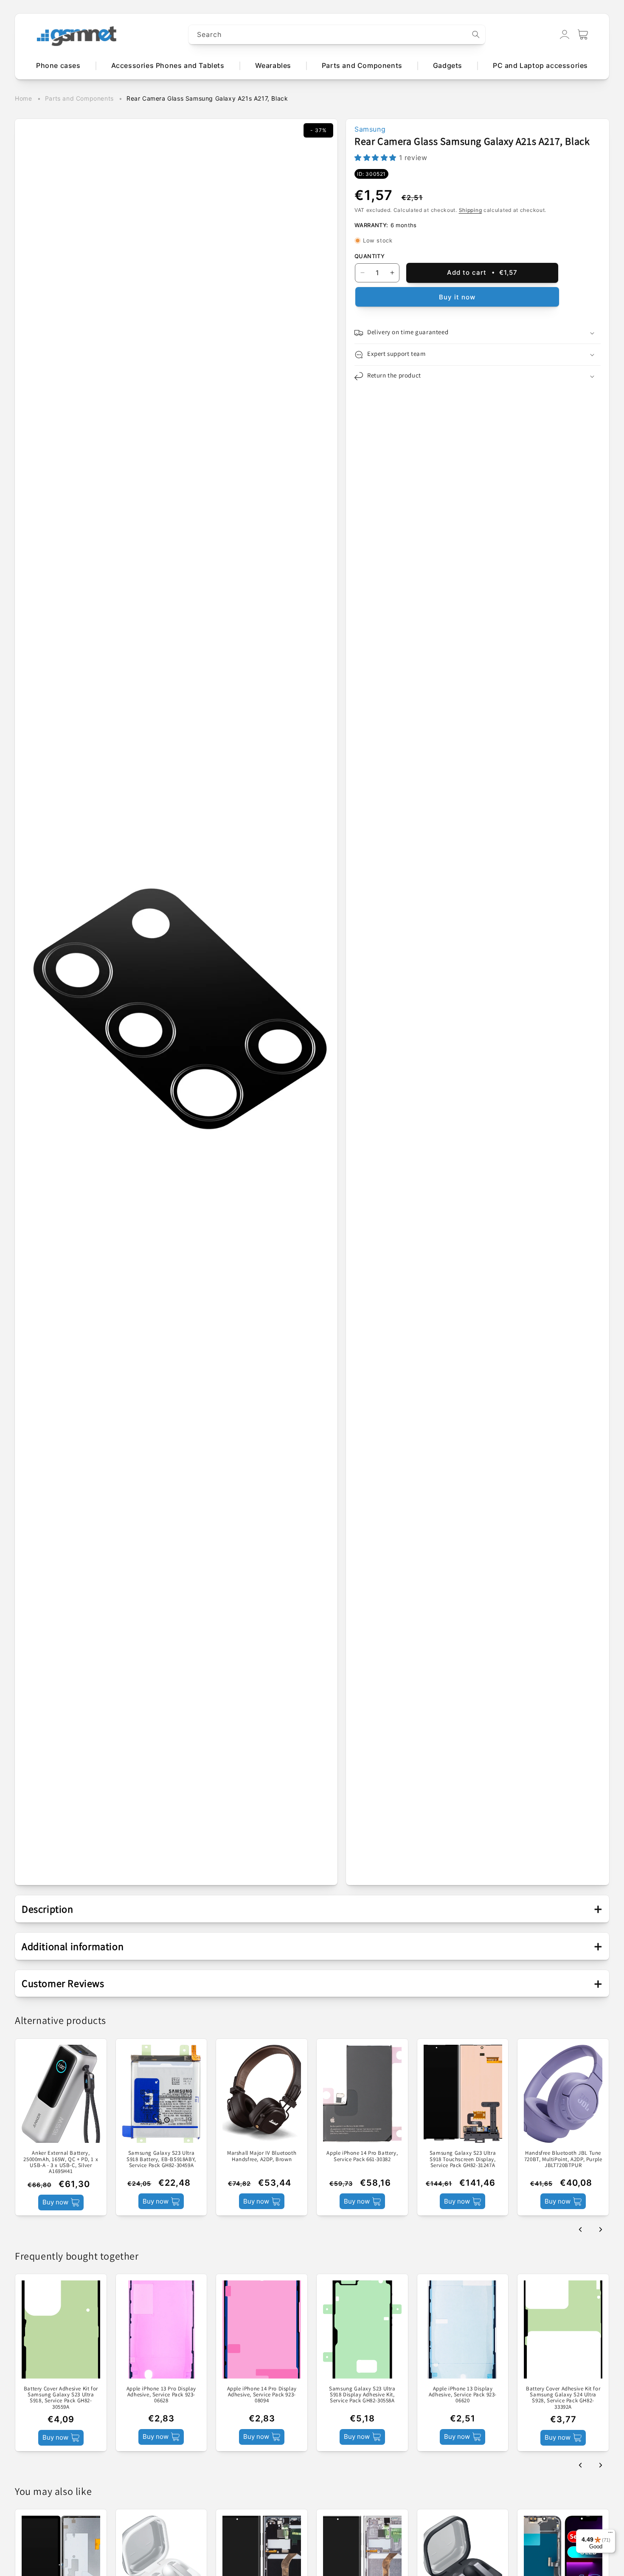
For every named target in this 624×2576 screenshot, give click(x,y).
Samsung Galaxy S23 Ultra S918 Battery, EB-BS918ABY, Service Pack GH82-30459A (161, 2159)
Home (23, 98)
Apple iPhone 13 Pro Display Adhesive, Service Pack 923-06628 (161, 2394)
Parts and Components (79, 98)
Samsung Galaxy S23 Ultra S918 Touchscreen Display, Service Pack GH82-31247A (463, 2159)
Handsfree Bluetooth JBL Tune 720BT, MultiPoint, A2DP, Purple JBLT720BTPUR (563, 2159)
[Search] (476, 34)
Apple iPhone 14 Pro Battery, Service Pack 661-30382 (362, 2156)
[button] (583, 34)
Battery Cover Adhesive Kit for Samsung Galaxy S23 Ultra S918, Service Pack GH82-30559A (61, 2397)
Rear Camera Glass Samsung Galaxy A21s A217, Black (207, 98)
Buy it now (457, 297)
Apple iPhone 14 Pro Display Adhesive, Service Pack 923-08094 (262, 2394)
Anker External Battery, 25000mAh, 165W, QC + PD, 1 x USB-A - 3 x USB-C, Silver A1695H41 (61, 2162)
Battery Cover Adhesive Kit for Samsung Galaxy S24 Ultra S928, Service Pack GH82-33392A (563, 2397)
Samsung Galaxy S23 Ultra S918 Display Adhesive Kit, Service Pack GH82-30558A (362, 2394)
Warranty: (371, 225)
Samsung (370, 129)
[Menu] (610, 2534)
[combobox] (337, 35)
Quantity (370, 256)
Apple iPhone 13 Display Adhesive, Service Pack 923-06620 (463, 2394)
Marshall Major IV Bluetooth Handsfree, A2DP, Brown (262, 2156)
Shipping (471, 210)
